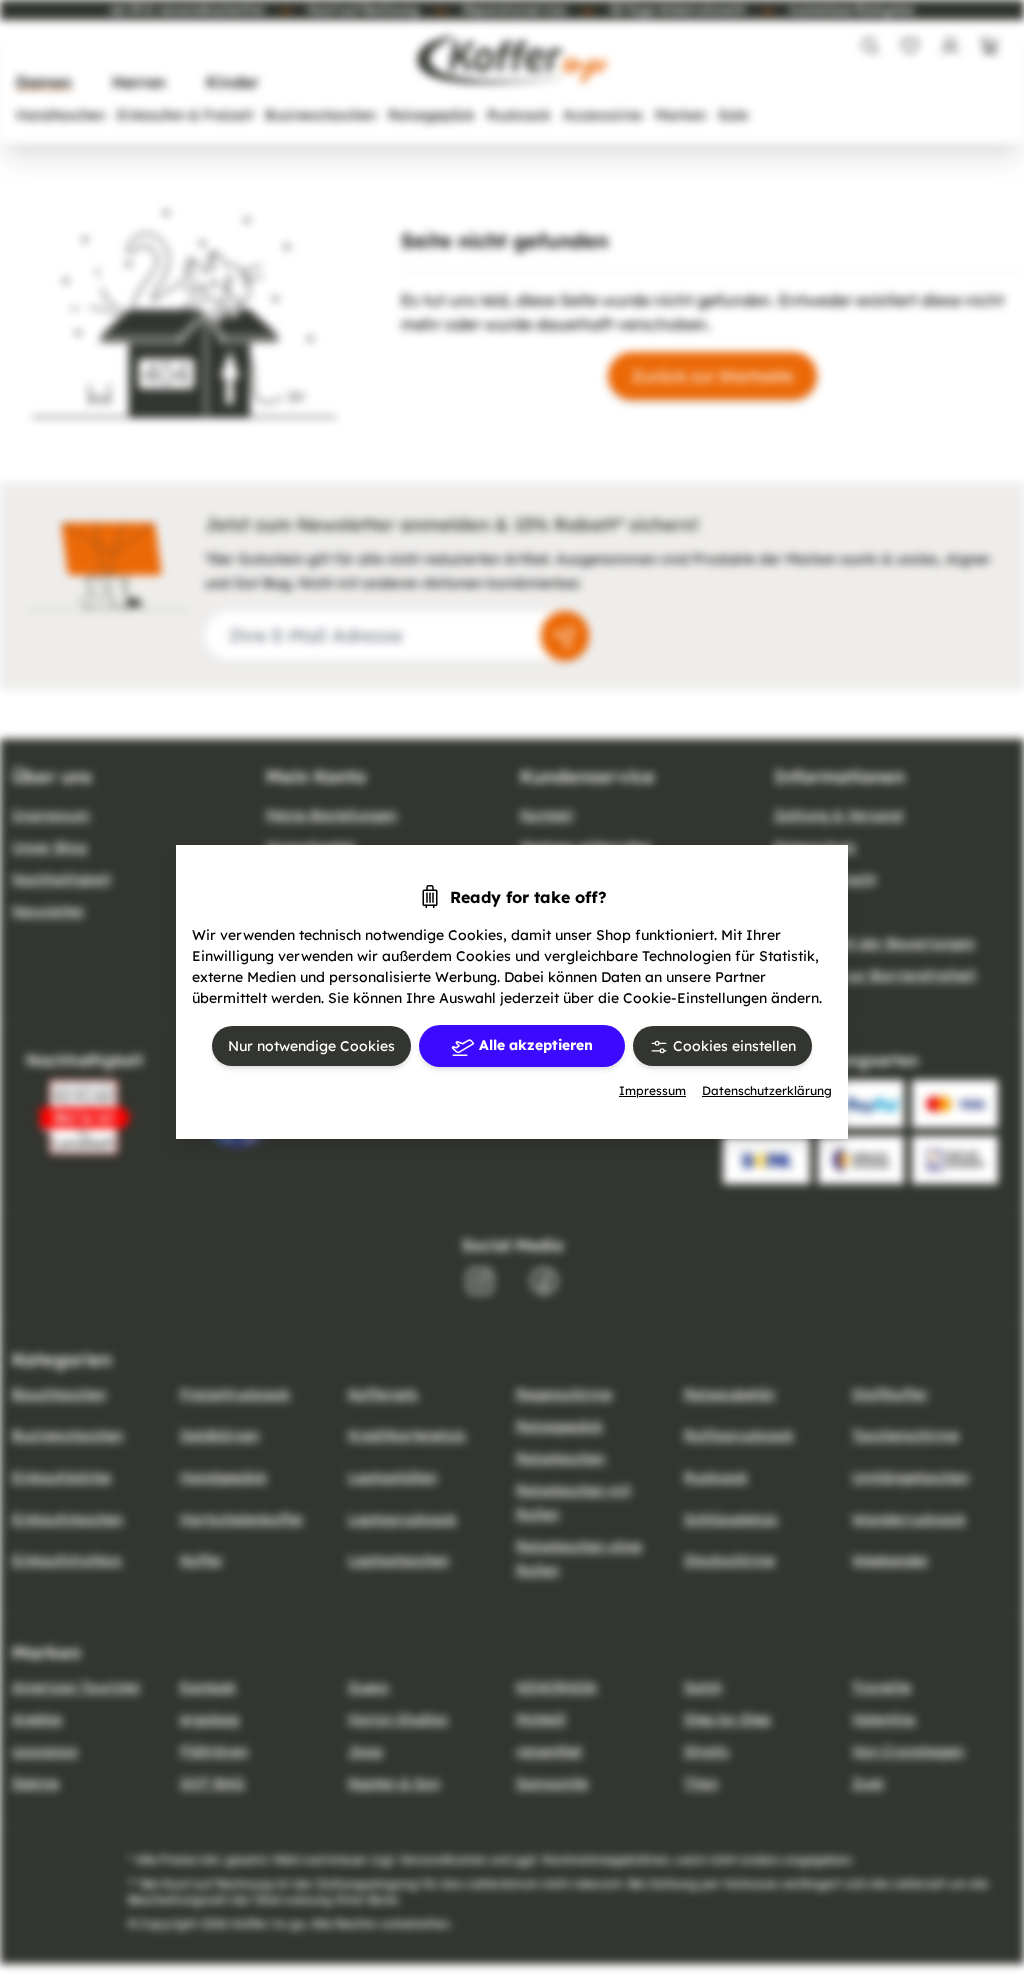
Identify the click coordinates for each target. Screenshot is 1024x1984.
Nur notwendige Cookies (311, 1046)
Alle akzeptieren (534, 1045)
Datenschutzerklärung (767, 1090)
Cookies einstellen (732, 1046)
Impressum (652, 1090)
